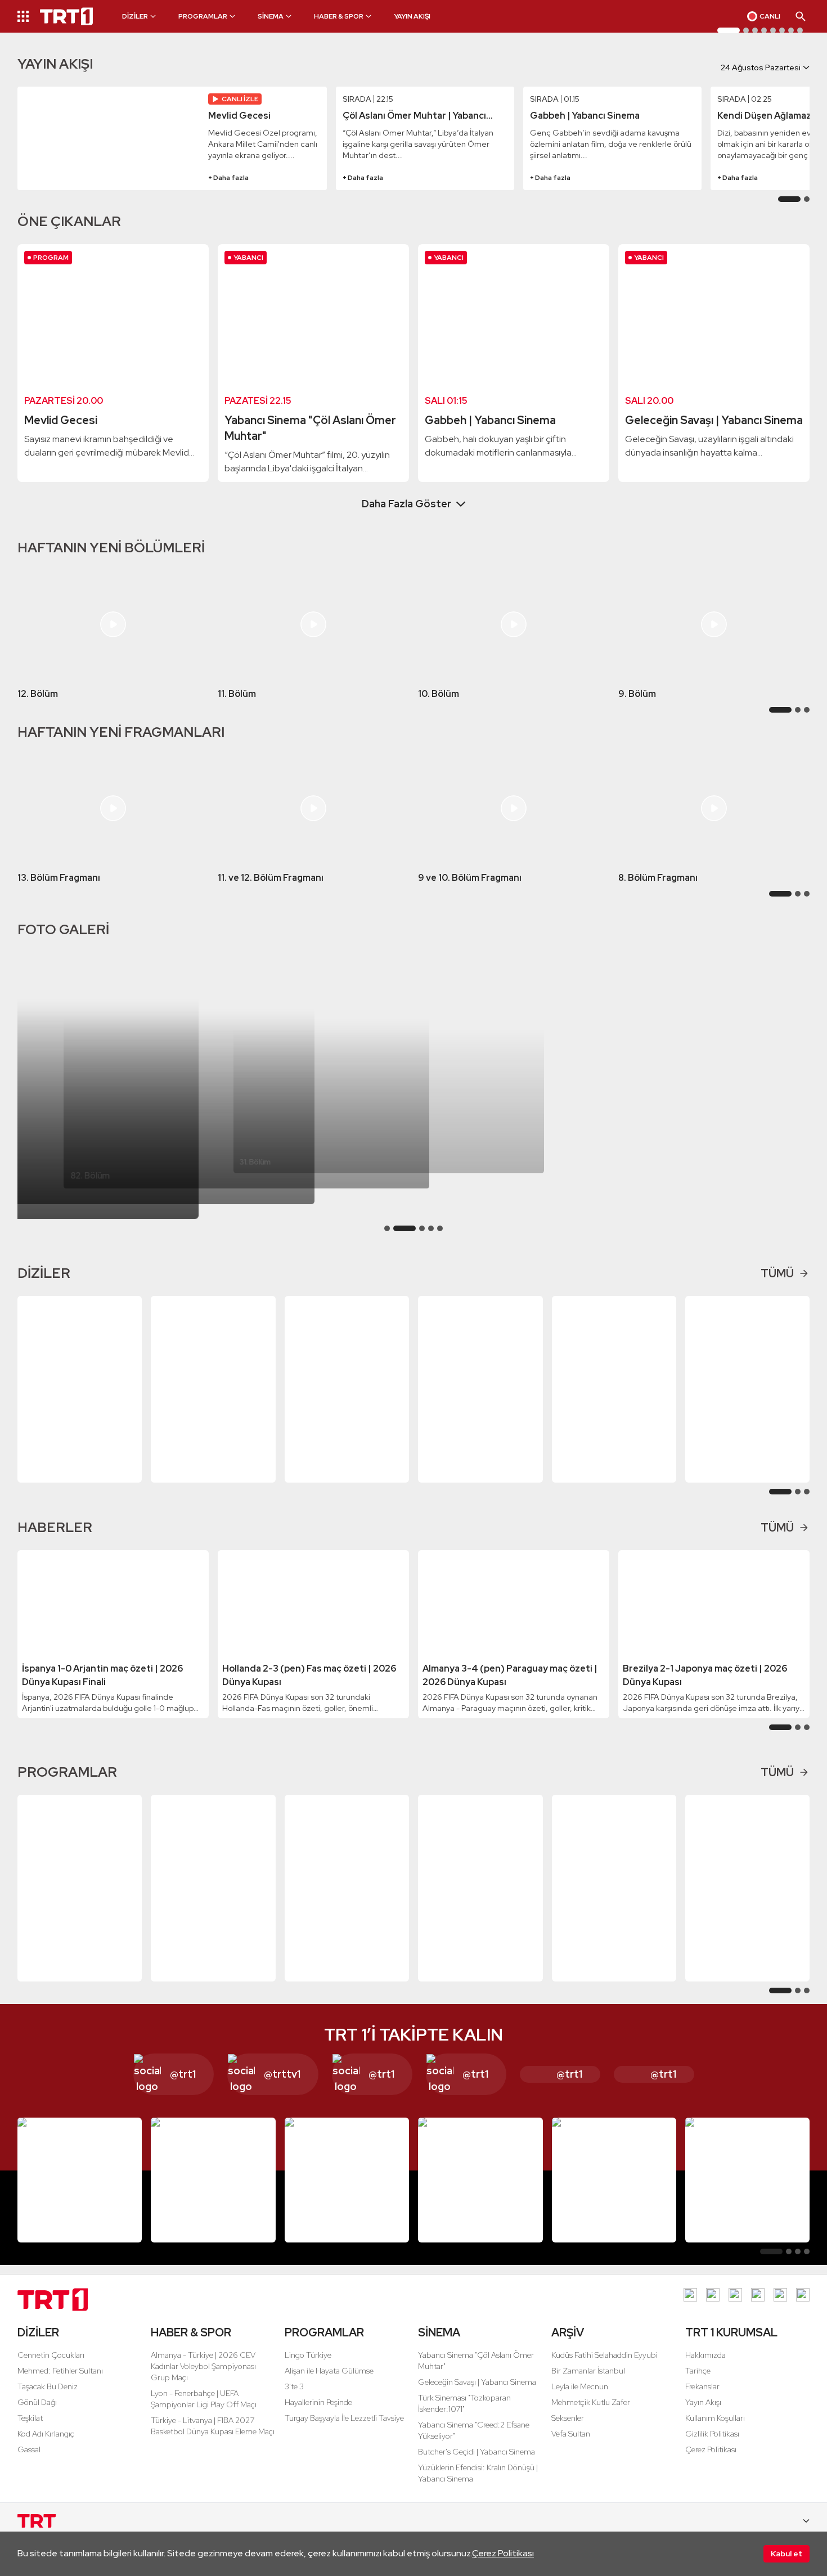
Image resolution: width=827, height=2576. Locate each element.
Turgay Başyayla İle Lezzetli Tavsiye (344, 2431)
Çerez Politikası (503, 2553)
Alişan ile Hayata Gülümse (329, 2384)
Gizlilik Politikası (712, 2447)
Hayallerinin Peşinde (318, 2416)
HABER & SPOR (191, 2346)
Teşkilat (30, 2431)
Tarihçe (698, 2384)
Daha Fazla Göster (406, 517)
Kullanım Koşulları (715, 2431)
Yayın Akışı (703, 2416)
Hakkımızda (705, 2368)
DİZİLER (38, 2346)
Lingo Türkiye (308, 2368)
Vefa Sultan (571, 2447)
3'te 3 (294, 2400)
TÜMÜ (777, 1287)
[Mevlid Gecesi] (109, 152)
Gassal (29, 2463)
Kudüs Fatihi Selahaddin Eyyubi (604, 2368)
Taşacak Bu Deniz (48, 2400)
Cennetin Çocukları (51, 2368)
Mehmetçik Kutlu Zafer (591, 2416)
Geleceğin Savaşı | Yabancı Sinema (477, 2395)
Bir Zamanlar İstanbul (588, 2384)
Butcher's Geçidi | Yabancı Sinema (477, 2465)
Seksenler (568, 2431)
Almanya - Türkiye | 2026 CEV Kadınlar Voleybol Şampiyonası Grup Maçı (203, 2380)
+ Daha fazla (228, 191)
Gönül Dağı (37, 2416)
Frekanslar (702, 2400)
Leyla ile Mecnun (580, 2400)
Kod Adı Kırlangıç (46, 2447)
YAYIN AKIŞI (412, 16)
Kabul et (786, 2554)
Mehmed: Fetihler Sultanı (60, 2384)
